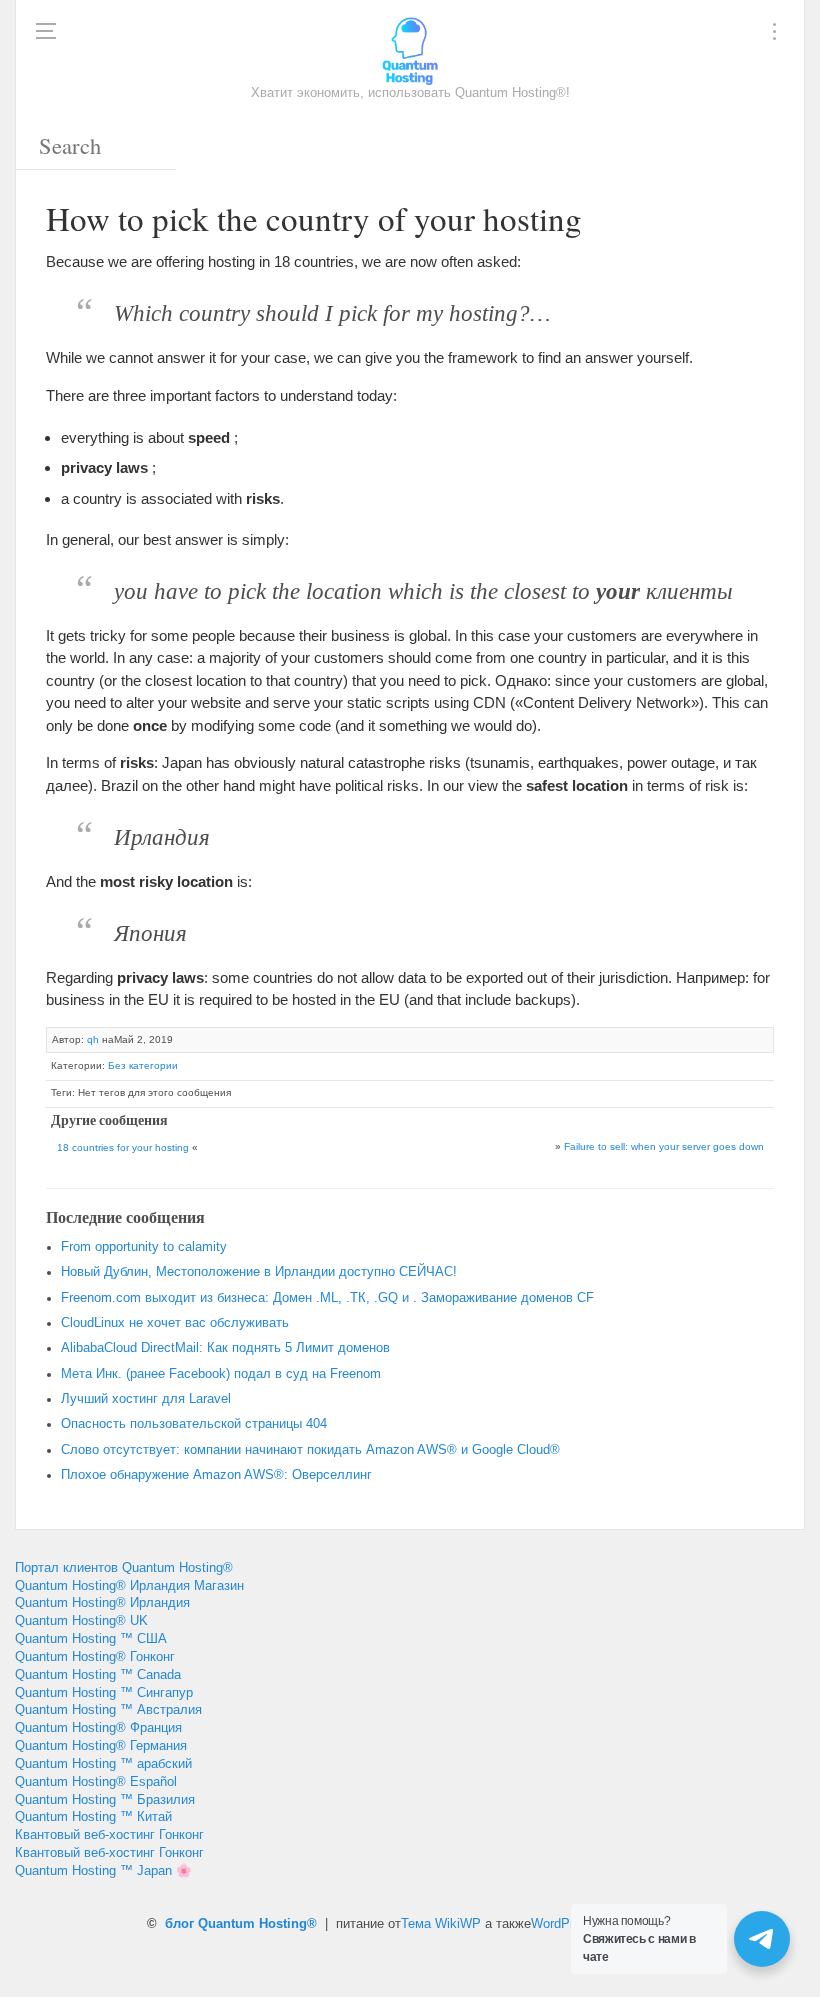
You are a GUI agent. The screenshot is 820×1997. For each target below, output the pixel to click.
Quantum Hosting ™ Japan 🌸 (103, 1871)
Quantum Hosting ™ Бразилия (105, 1800)
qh (93, 1039)
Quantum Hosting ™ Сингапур (104, 1693)
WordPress (563, 1924)
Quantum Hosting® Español (96, 1782)
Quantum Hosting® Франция (98, 1728)
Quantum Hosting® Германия (101, 1746)
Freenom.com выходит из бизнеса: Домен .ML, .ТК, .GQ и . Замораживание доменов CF (327, 1298)
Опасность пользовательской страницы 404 (194, 1424)
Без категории (143, 1065)
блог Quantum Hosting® (241, 1924)
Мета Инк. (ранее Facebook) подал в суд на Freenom (221, 1374)
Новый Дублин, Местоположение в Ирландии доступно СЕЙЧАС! (259, 1272)
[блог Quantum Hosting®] (410, 50)
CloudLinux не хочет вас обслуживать (175, 1323)
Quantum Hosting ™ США (91, 1639)
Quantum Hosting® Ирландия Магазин (129, 1586)
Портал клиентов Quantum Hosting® (124, 1568)
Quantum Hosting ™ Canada (98, 1675)
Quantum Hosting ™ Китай (93, 1817)
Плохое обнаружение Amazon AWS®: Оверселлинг (216, 1475)
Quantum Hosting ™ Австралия (108, 1710)
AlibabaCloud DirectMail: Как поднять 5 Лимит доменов (225, 1348)
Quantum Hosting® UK (81, 1621)
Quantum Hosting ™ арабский (103, 1764)
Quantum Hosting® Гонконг (95, 1657)
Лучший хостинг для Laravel (146, 1399)
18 (123, 1147)
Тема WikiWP (441, 1924)
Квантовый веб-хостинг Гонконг (109, 1835)
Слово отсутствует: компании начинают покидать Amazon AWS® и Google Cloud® (310, 1450)
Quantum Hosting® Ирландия (102, 1603)
